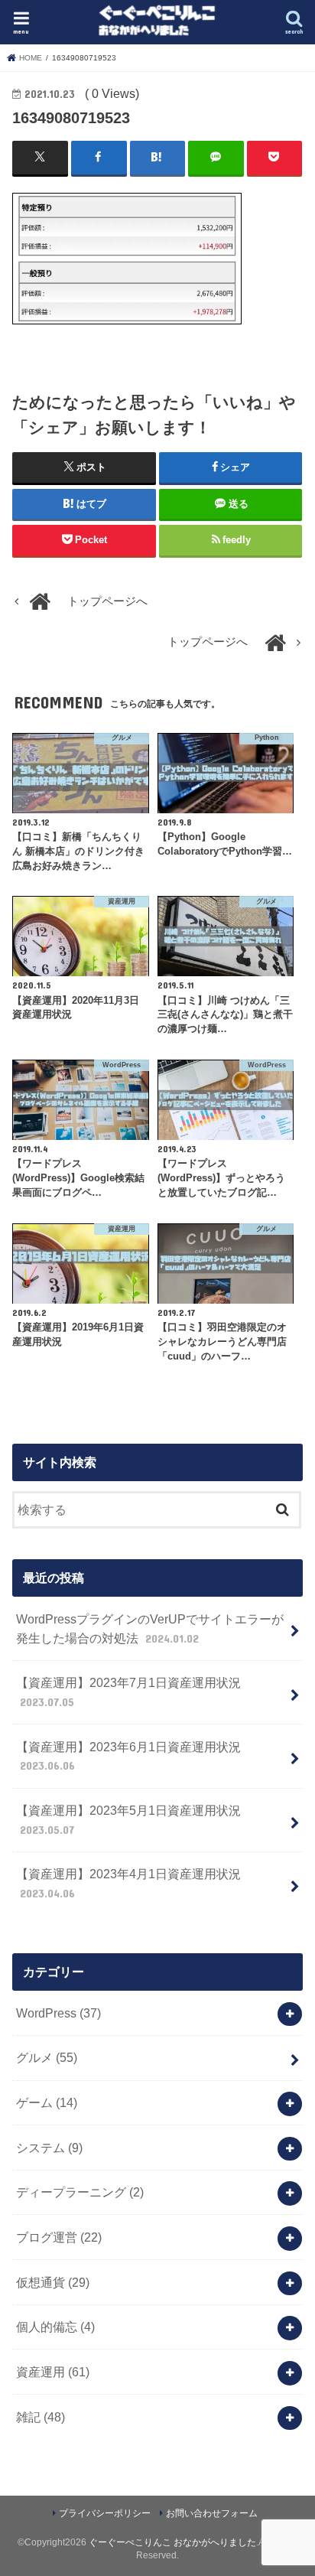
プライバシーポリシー (105, 2513)
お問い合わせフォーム (212, 2513)
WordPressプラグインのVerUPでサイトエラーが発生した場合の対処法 (150, 1628)
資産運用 (53, 2372)
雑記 (41, 2417)
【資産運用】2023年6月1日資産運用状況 (128, 1756)
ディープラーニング (80, 2192)
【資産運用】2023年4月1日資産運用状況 (128, 1883)
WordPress (58, 2013)
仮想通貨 (53, 2282)
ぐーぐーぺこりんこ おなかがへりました (172, 2542)
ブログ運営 (59, 2237)
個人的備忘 (55, 2327)
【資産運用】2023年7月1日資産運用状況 (128, 1692)
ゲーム (47, 2102)
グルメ (47, 2057)
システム (49, 2148)
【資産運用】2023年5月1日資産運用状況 (128, 1820)
